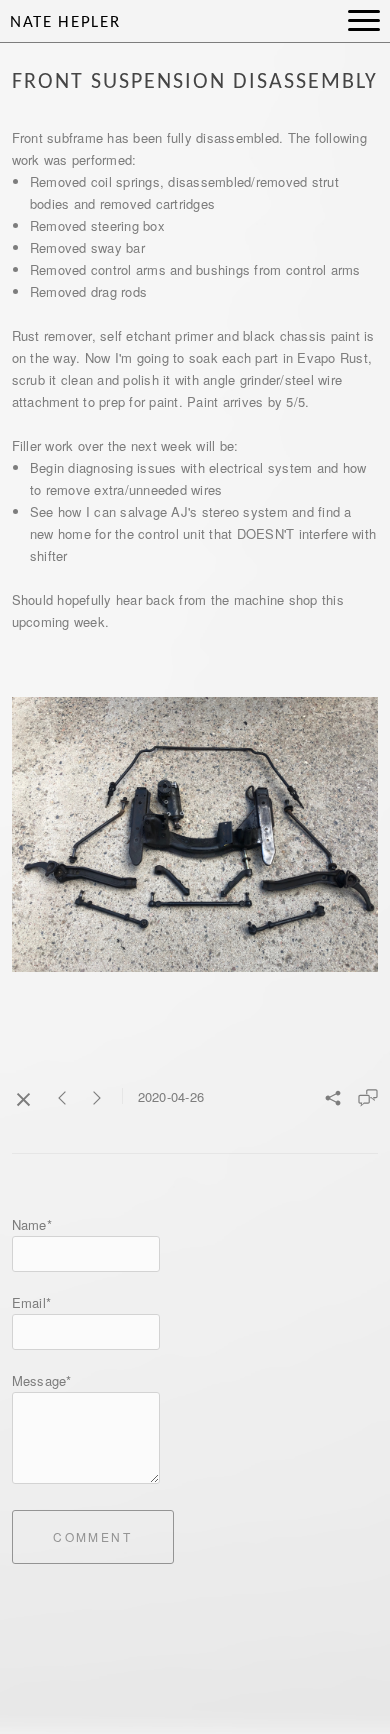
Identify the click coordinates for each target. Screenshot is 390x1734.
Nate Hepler (65, 22)
